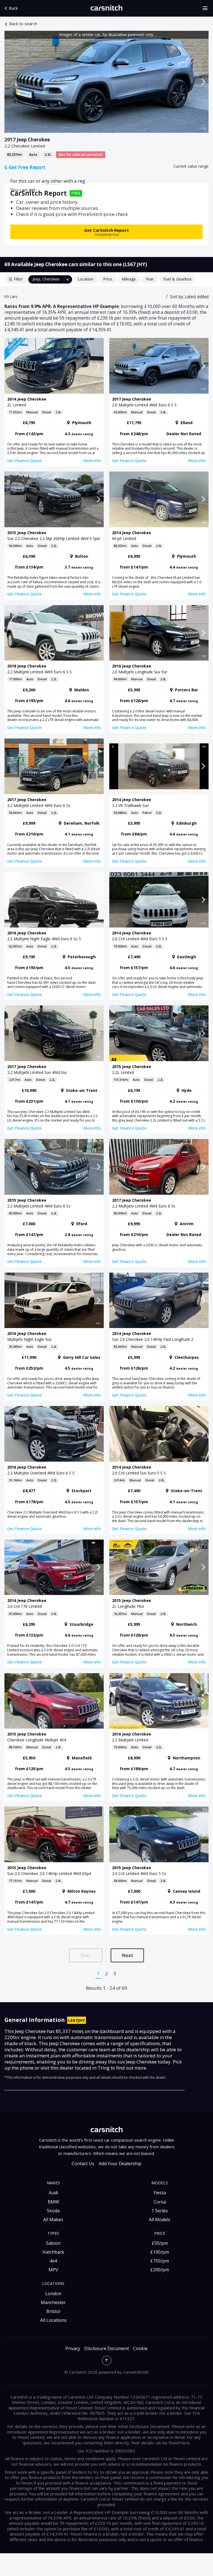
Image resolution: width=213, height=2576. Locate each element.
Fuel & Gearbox (177, 279)
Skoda (53, 2211)
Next (127, 1955)
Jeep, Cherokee (46, 279)
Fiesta (160, 2193)
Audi (53, 2193)
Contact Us (83, 2164)
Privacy (73, 2349)
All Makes (53, 2220)
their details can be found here (160, 2443)
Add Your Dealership (120, 2164)
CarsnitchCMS (136, 2372)
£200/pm (160, 2270)
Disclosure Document (107, 2349)
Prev (86, 1955)
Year (150, 279)
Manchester (53, 2302)
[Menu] (207, 8)
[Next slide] (203, 82)
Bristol (53, 2311)
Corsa (160, 2202)
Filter (18, 279)
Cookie (140, 2349)
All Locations (53, 2320)
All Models (160, 2220)
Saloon (53, 2243)
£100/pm (160, 2252)
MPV (53, 2270)
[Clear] (68, 279)
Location (86, 279)
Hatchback (53, 2252)
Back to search (23, 24)
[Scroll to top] (107, 2360)
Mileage (129, 279)
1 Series (160, 2211)
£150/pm (160, 2261)
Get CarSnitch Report (106, 232)
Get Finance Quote (24, 461)
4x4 (53, 2261)
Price (108, 279)
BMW (53, 2202)
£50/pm (160, 2243)
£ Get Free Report (25, 167)
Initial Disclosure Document (144, 2426)
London (53, 2294)
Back (13, 8)
